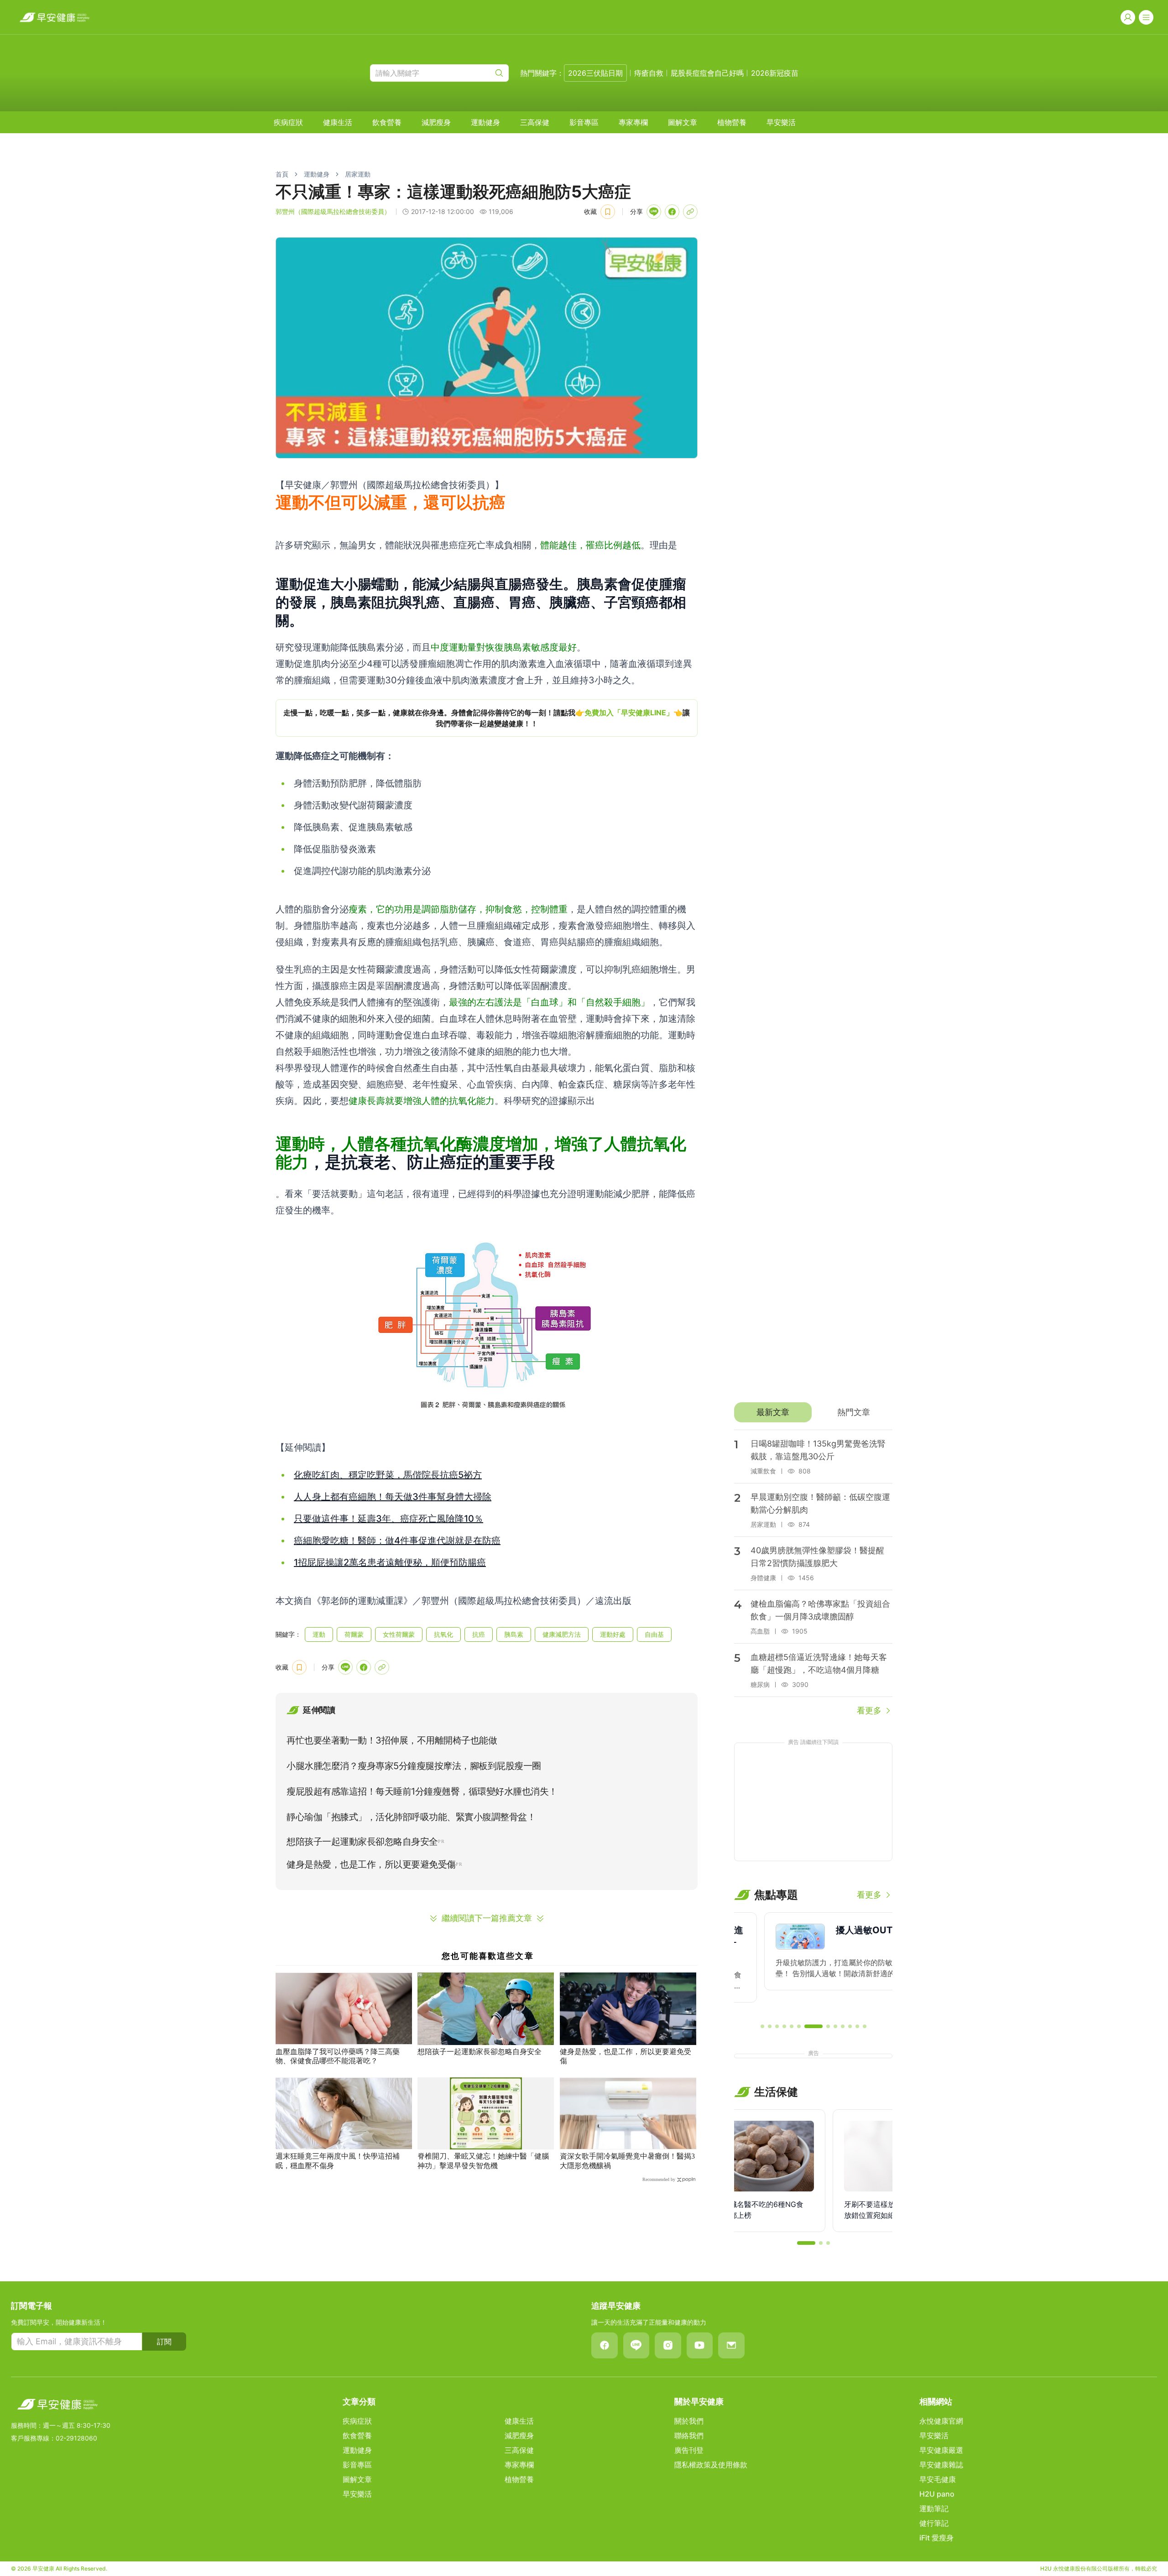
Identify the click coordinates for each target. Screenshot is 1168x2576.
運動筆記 (934, 2508)
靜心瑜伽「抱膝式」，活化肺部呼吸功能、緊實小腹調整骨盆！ (411, 1817)
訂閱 (164, 2342)
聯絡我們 (689, 2435)
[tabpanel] (813, 1573)
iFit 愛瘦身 (936, 2538)
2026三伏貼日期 (595, 73)
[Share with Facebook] (672, 212)
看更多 (869, 1710)
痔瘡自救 (649, 73)
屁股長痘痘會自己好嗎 (707, 73)
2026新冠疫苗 (775, 73)
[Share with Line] (654, 212)
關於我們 (689, 2421)
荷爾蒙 (354, 1634)
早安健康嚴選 (941, 2450)
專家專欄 (633, 122)
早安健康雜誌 (941, 2465)
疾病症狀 (288, 122)
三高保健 (535, 122)
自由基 (654, 1634)
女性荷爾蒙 (399, 1634)
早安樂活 (781, 122)
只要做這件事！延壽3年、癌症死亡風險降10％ (388, 1519)
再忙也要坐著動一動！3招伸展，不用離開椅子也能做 (392, 1740)
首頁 (282, 174)
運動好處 (613, 1634)
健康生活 (338, 122)
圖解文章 (683, 122)
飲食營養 (387, 122)
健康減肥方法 (562, 1634)
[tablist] (813, 1412)
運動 (319, 1634)
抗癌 (479, 1634)
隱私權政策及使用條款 (711, 2465)
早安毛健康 (938, 2479)
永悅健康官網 (941, 2421)
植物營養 (732, 122)
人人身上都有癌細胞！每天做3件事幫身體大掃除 (393, 1497)
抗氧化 (443, 1634)
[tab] (773, 1412)
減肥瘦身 (436, 122)
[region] (487, 718)
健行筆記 (934, 2523)
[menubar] (535, 122)
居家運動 (358, 174)
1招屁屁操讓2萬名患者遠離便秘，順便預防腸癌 (390, 1562)
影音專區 (584, 122)
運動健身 (485, 122)
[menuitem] (288, 122)
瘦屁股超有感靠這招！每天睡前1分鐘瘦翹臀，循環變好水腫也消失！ (422, 1791)
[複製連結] (690, 212)
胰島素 (514, 1634)
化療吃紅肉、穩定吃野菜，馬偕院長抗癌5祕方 (388, 1475)
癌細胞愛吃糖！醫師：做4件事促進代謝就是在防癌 (397, 1540)
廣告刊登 (689, 2450)
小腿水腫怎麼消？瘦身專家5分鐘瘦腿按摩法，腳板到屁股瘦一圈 (414, 1766)
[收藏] (608, 212)
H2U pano (937, 2494)
